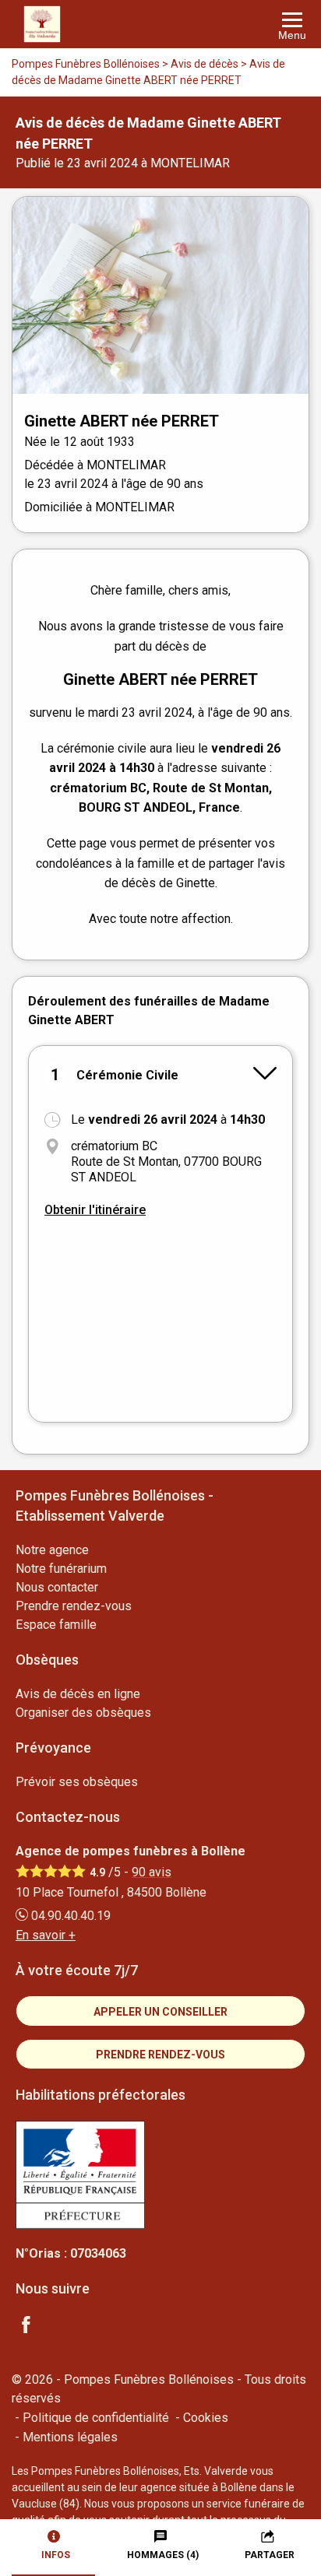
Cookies (206, 2418)
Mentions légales (70, 2437)
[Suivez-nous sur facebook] (35, 2327)
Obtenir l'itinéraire (95, 1210)
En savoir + (46, 1935)
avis (152, 1872)
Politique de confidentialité (96, 2418)
